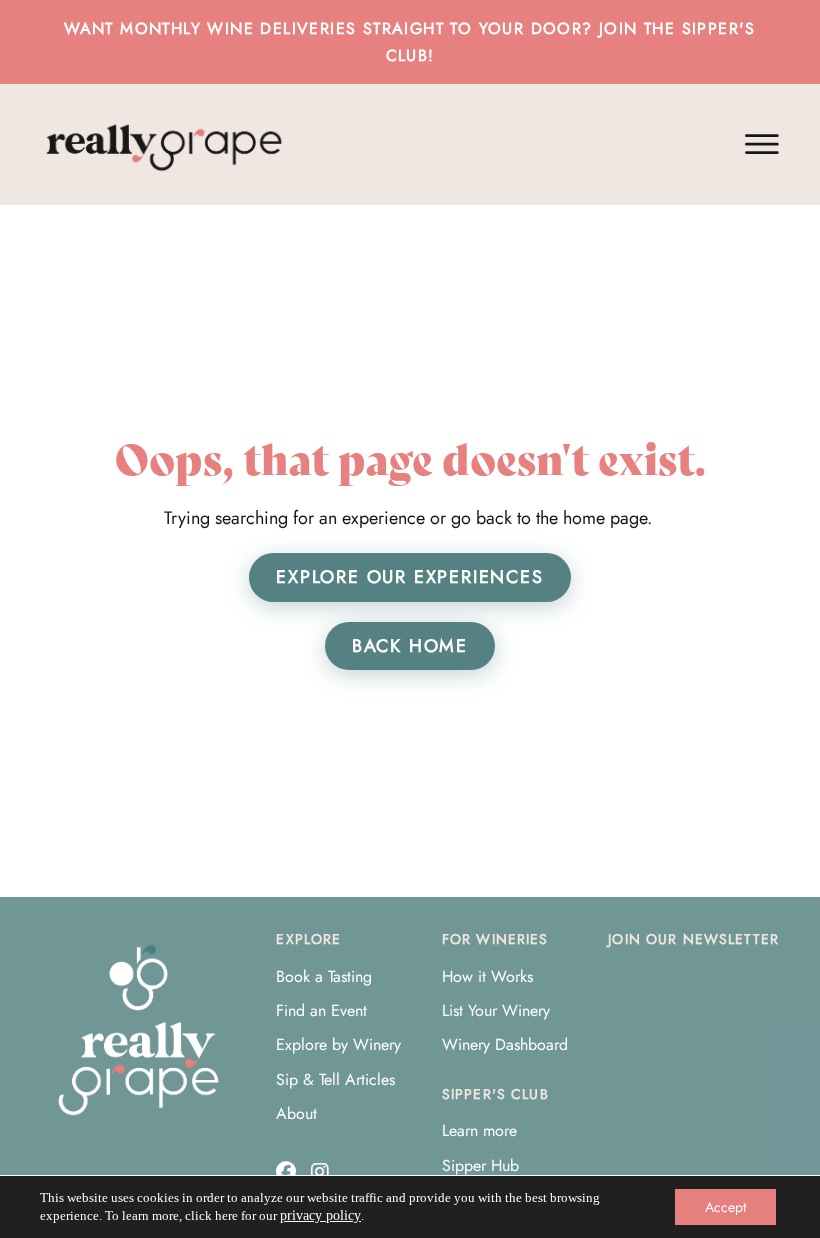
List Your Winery (496, 1010)
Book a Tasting (324, 976)
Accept (725, 1207)
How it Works (487, 976)
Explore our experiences (409, 577)
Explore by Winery (338, 1044)
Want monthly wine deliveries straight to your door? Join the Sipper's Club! (410, 42)
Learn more (479, 1130)
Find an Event (321, 1010)
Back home (410, 646)
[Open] (762, 144)
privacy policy (320, 1215)
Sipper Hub (480, 1165)
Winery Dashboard (505, 1044)
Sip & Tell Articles (335, 1079)
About (296, 1113)
